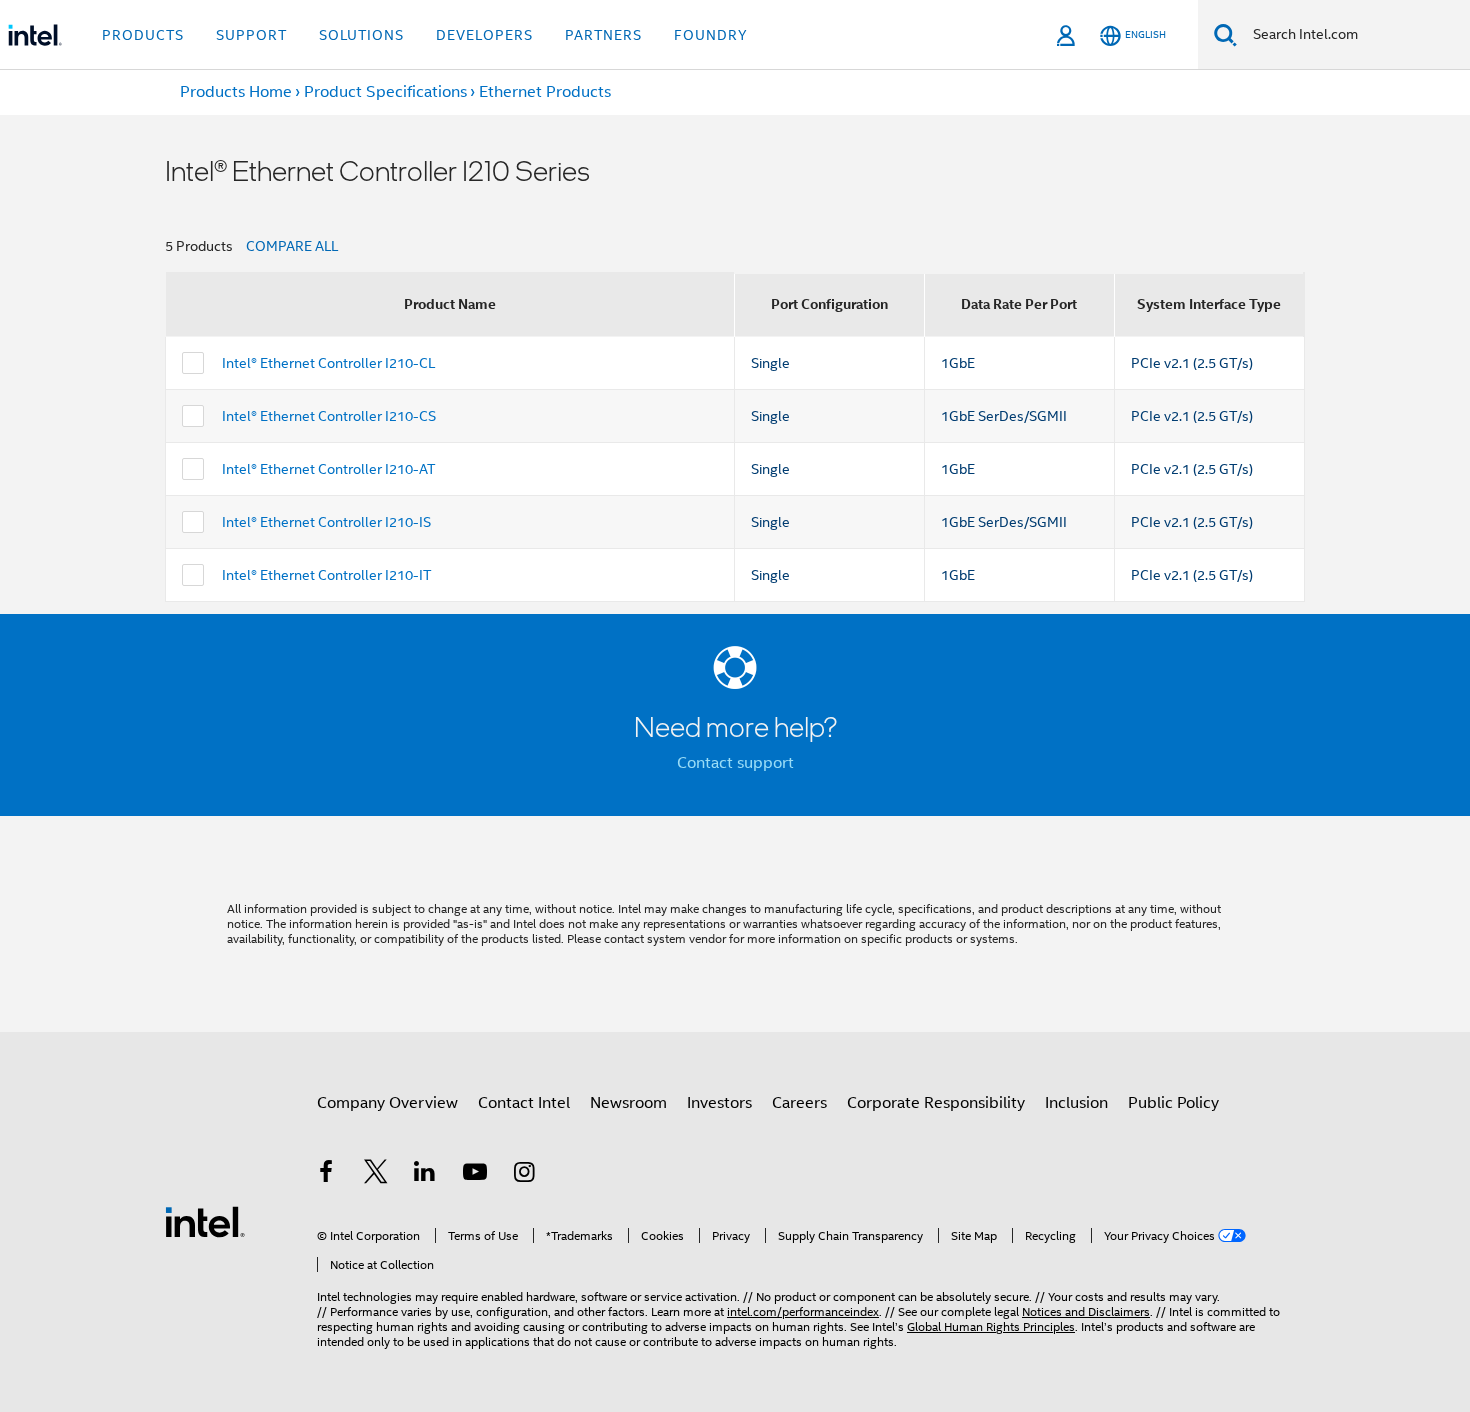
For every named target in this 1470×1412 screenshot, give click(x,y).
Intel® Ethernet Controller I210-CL (328, 363)
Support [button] (251, 35)
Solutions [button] (361, 35)
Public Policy (1173, 1103)
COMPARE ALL (292, 246)
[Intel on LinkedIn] (425, 1175)
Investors (719, 1103)
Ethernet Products (545, 92)
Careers (799, 1103)
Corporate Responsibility (936, 1103)
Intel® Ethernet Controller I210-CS (329, 416)
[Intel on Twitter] (376, 1175)
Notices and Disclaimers (1086, 1311)
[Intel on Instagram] (524, 1175)
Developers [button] (484, 35)
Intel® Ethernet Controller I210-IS (326, 522)
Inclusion (1076, 1103)
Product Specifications (385, 92)
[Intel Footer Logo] (205, 1221)
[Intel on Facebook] (326, 1175)
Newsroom (628, 1103)
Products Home (236, 92)
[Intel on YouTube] (475, 1175)
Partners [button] (603, 35)
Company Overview (387, 1103)
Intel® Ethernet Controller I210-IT (326, 575)
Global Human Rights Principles (991, 1326)
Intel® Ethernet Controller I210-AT (328, 469)
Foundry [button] (711, 35)
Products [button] (143, 35)
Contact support (735, 763)
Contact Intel (524, 1103)
